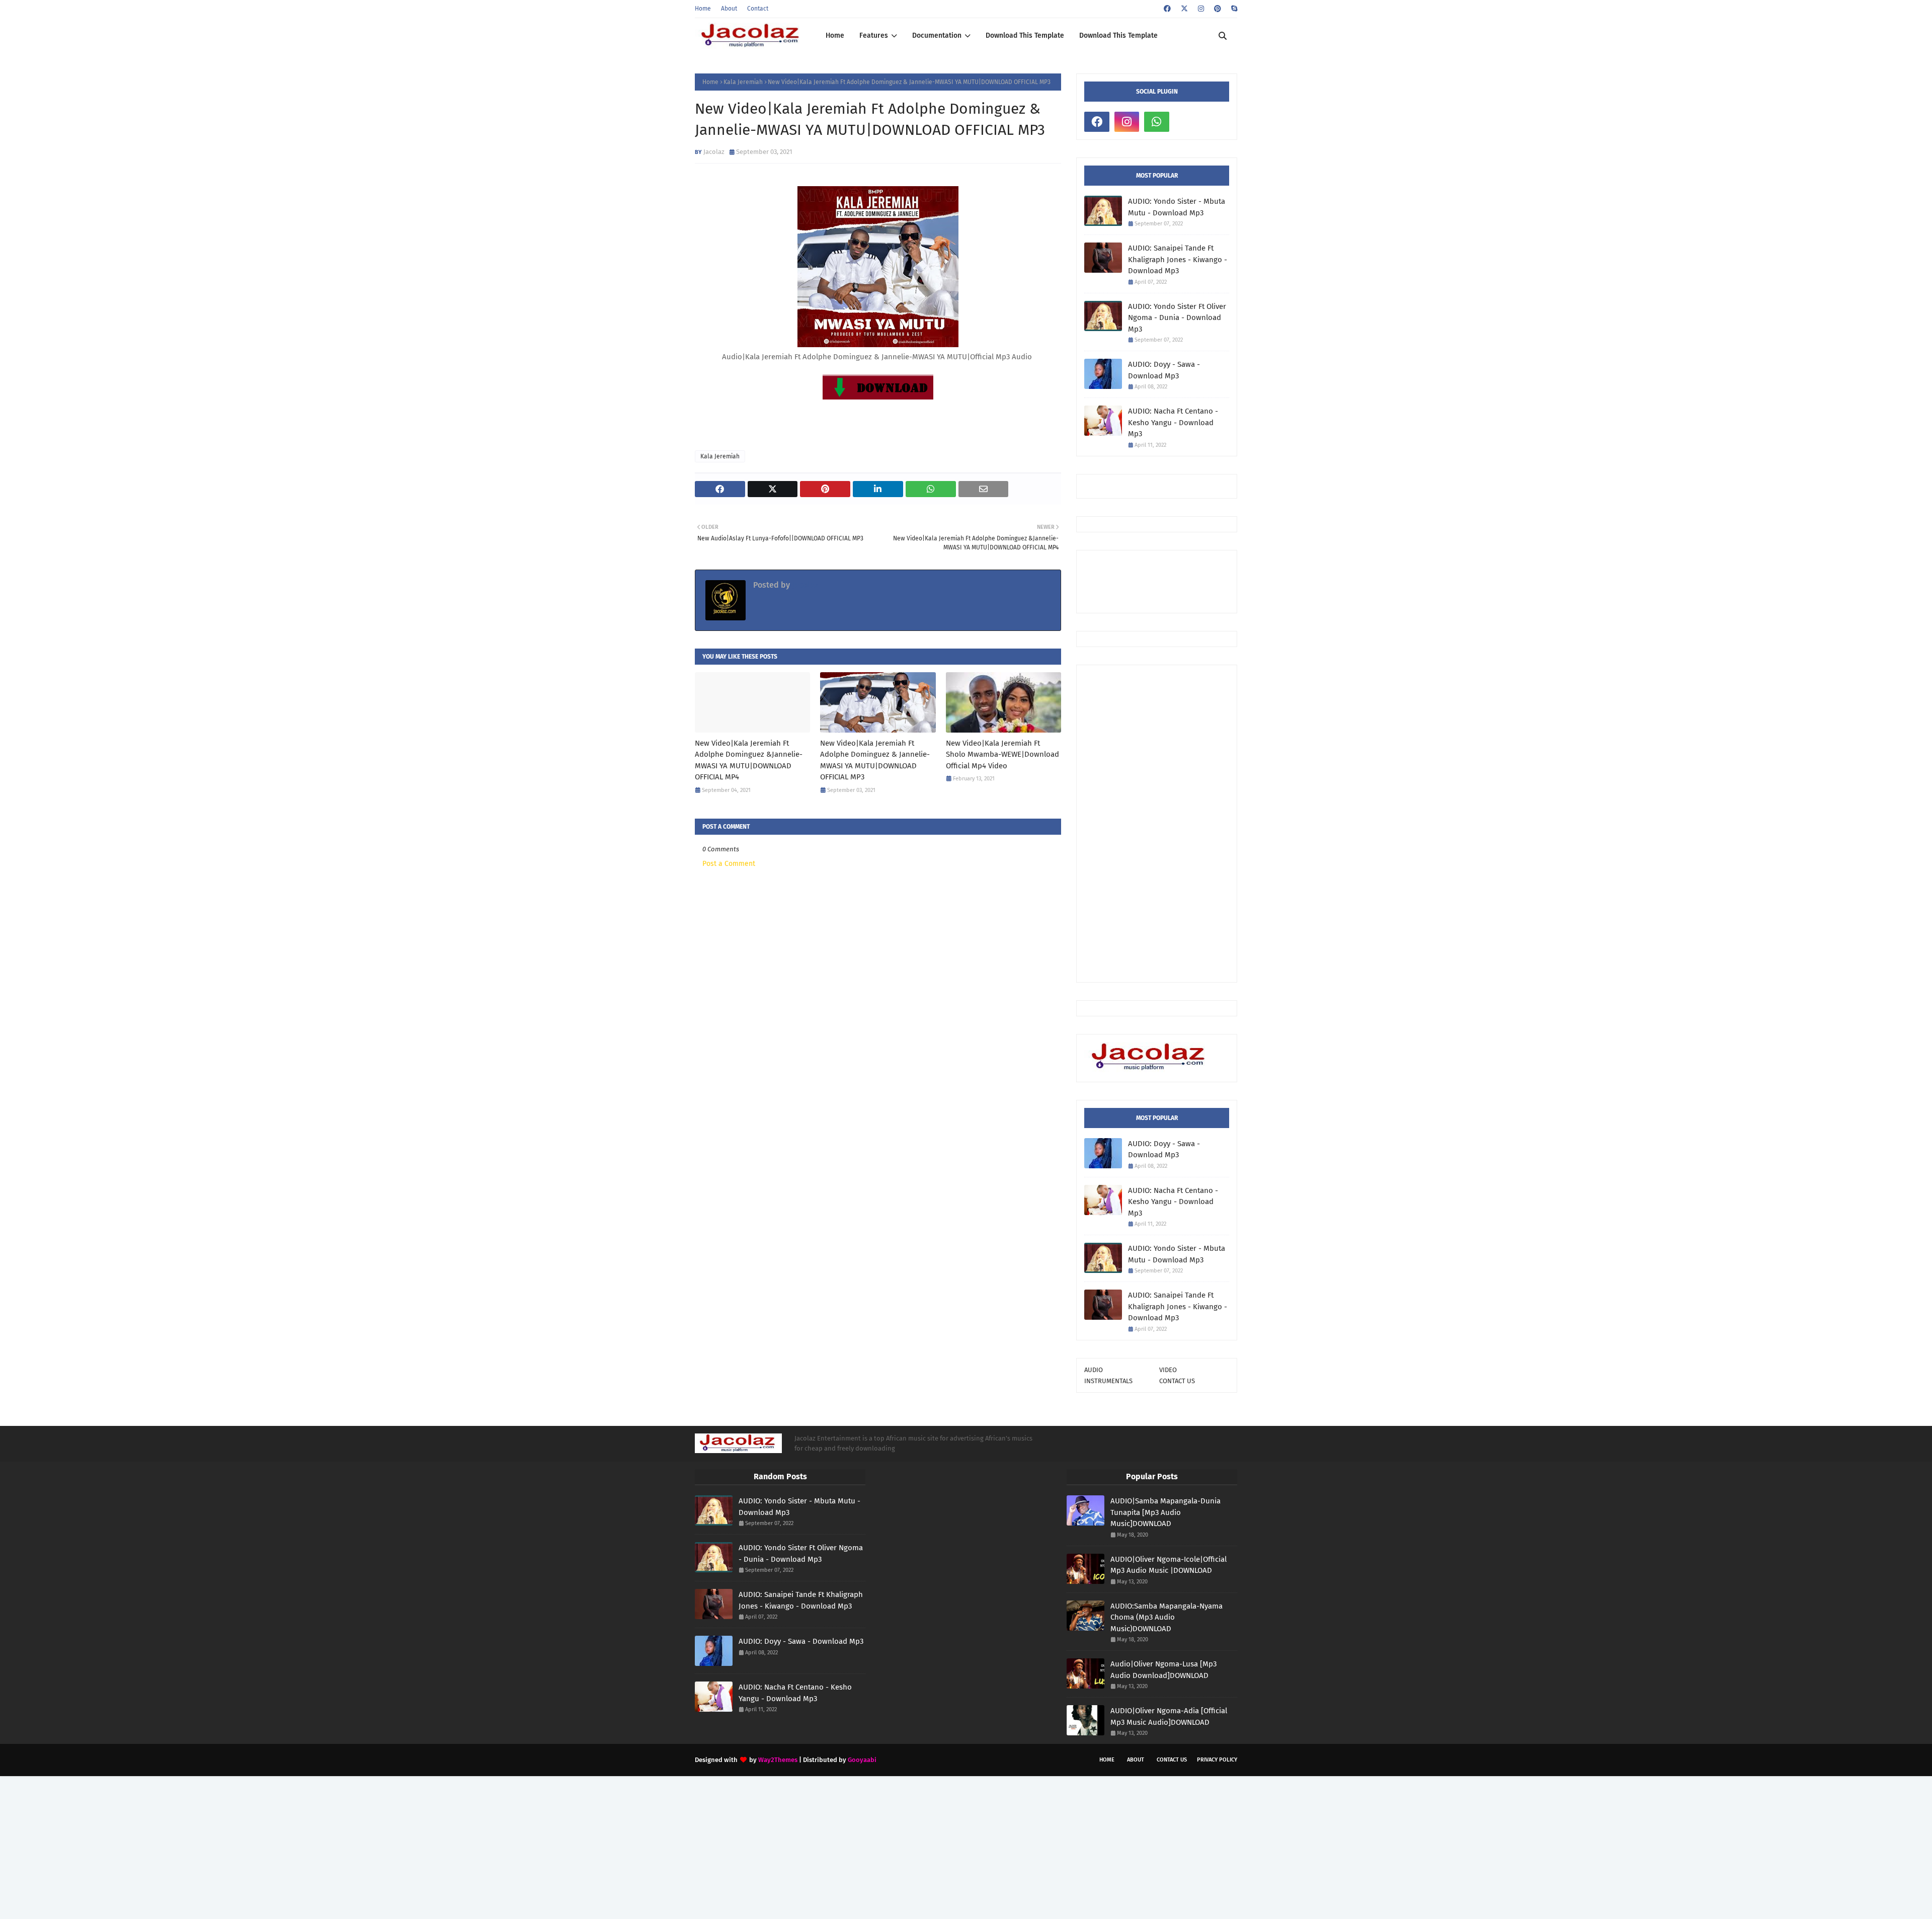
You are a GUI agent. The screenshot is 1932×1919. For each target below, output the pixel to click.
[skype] (1233, 9)
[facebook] (1167, 9)
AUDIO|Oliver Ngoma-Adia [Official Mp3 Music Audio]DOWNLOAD (1169, 1716)
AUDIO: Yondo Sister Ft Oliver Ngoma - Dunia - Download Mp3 (1177, 318)
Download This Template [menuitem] (1025, 35)
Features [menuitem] (874, 35)
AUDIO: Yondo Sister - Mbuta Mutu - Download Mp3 (1177, 207)
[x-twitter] (1184, 9)
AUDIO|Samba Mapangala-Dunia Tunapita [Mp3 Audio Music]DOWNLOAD (1165, 1512)
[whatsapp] (1157, 122)
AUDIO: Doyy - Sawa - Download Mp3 (1164, 370)
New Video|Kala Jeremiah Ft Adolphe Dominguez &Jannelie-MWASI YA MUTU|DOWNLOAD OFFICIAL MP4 (749, 760)
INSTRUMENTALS (1108, 1381)
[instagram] (1201, 9)
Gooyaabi (862, 1760)
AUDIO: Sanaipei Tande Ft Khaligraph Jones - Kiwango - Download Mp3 (1178, 259)
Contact (758, 9)
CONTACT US (1177, 1381)
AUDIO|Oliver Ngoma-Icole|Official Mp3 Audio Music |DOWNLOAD (1169, 1565)
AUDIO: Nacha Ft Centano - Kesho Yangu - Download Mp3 (1173, 422)
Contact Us (1172, 1760)
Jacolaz (714, 152)
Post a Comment (729, 864)
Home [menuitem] (835, 35)
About (729, 9)
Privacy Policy (1217, 1760)
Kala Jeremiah (743, 82)
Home (703, 9)
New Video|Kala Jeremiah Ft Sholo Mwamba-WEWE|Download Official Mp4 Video (1002, 754)
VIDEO (1168, 1370)
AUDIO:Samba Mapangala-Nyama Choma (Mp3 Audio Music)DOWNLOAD (1166, 1617)
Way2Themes (778, 1760)
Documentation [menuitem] (937, 35)
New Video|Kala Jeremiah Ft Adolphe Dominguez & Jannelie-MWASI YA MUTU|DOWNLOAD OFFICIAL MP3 (875, 760)
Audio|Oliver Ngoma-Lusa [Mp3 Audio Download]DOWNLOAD (1163, 1670)
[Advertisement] (1157, 824)
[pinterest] (1218, 9)
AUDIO (1094, 1370)
